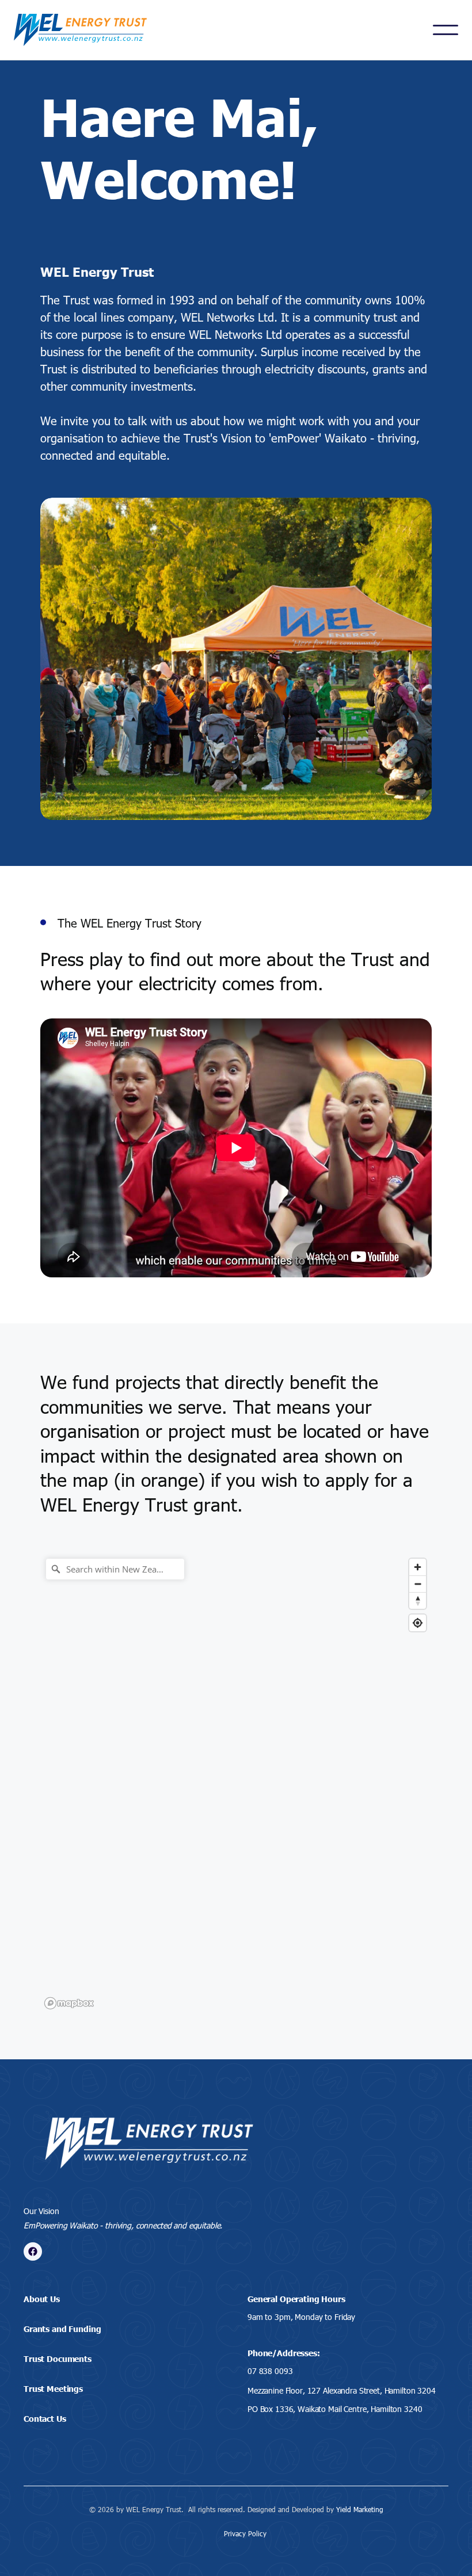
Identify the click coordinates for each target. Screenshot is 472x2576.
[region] (236, 1783)
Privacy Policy (245, 2533)
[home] (80, 30)
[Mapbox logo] (69, 2003)
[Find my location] (418, 1623)
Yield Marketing (360, 2509)
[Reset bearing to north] (418, 1600)
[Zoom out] (418, 1584)
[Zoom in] (418, 1567)
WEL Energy (139, 1504)
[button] (446, 30)
